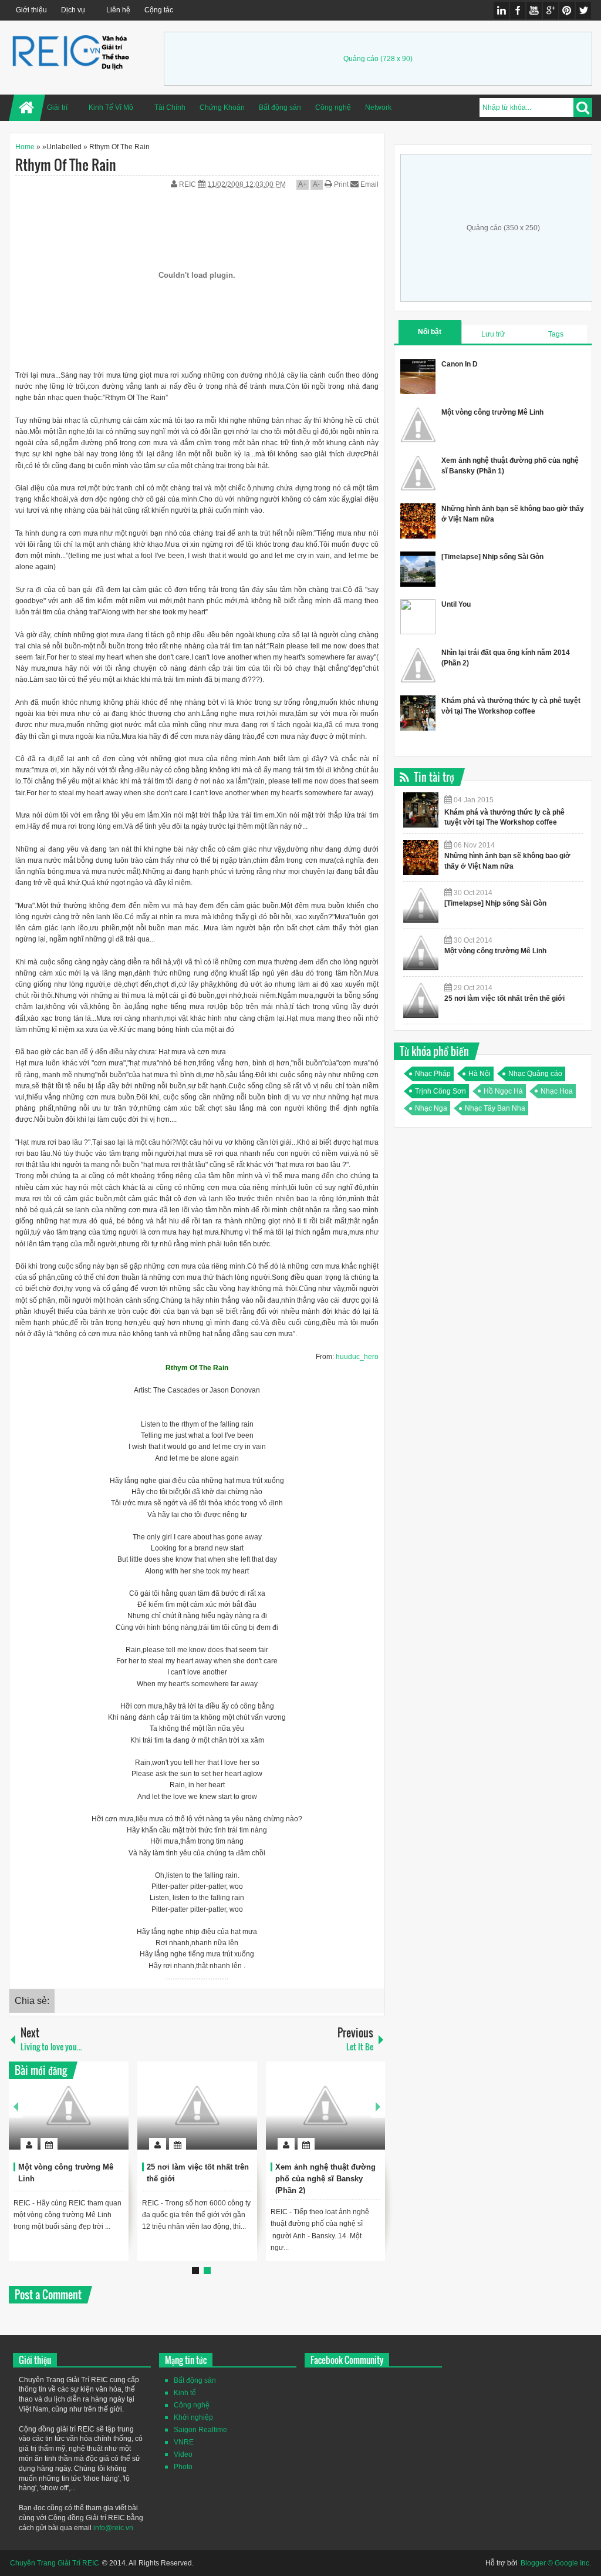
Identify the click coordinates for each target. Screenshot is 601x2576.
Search (583, 107)
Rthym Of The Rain (66, 164)
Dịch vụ (73, 10)
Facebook (518, 10)
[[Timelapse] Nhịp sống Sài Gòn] (421, 905)
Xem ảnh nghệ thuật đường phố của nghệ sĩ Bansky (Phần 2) (325, 2179)
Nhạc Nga (431, 1108)
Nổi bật (430, 332)
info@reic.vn (113, 2528)
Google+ (551, 10)
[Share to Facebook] (85, 2116)
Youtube (534, 10)
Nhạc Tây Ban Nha (495, 1108)
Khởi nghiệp (193, 2417)
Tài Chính (170, 107)
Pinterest (567, 10)
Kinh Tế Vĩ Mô (111, 107)
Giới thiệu (31, 10)
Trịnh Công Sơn (440, 1091)
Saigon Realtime (200, 2430)
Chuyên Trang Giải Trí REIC (55, 2563)
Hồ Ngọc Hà (503, 1091)
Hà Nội (480, 1074)
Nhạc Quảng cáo (535, 1074)
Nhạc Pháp (433, 1074)
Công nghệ (333, 107)
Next (378, 2106)
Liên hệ (118, 10)
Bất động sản (280, 107)
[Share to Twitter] (100, 2116)
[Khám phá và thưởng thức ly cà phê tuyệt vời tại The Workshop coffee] (421, 810)
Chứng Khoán (222, 107)
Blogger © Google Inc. (556, 2563)
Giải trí (57, 107)
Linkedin (501, 10)
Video (183, 2454)
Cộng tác (159, 10)
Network (378, 107)
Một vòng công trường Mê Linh (492, 412)
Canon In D (460, 364)
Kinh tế (185, 2393)
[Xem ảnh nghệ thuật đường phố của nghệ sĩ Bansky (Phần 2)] (326, 2106)
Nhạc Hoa (557, 1091)
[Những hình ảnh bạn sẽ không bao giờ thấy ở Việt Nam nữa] (421, 857)
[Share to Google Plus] (115, 2116)
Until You (456, 604)
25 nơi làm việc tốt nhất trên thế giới (504, 998)
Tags (556, 334)
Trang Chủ (27, 108)
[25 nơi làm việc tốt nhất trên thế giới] (197, 2106)
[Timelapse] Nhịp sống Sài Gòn (492, 557)
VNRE (184, 2442)
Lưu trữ (493, 334)
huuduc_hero (357, 1357)
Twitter (583, 10)
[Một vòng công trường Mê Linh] (69, 2106)
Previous (16, 2106)
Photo (183, 2467)
